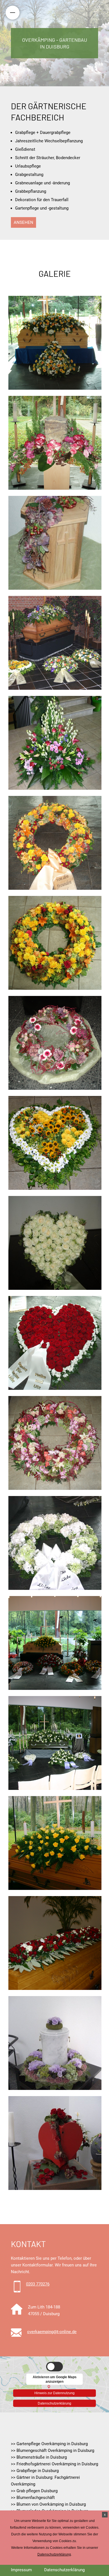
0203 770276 (38, 2284)
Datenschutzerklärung (54, 2403)
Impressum (21, 2570)
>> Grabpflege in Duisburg (35, 2471)
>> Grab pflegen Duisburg (34, 2491)
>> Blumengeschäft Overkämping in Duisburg (53, 2450)
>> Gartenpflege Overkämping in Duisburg (49, 2444)
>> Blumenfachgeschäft (33, 2498)
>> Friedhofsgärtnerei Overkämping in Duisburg (54, 2464)
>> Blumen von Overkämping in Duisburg (48, 2504)
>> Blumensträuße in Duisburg (39, 2457)
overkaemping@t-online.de (52, 2332)
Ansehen (23, 222)
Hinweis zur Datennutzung (54, 2392)
